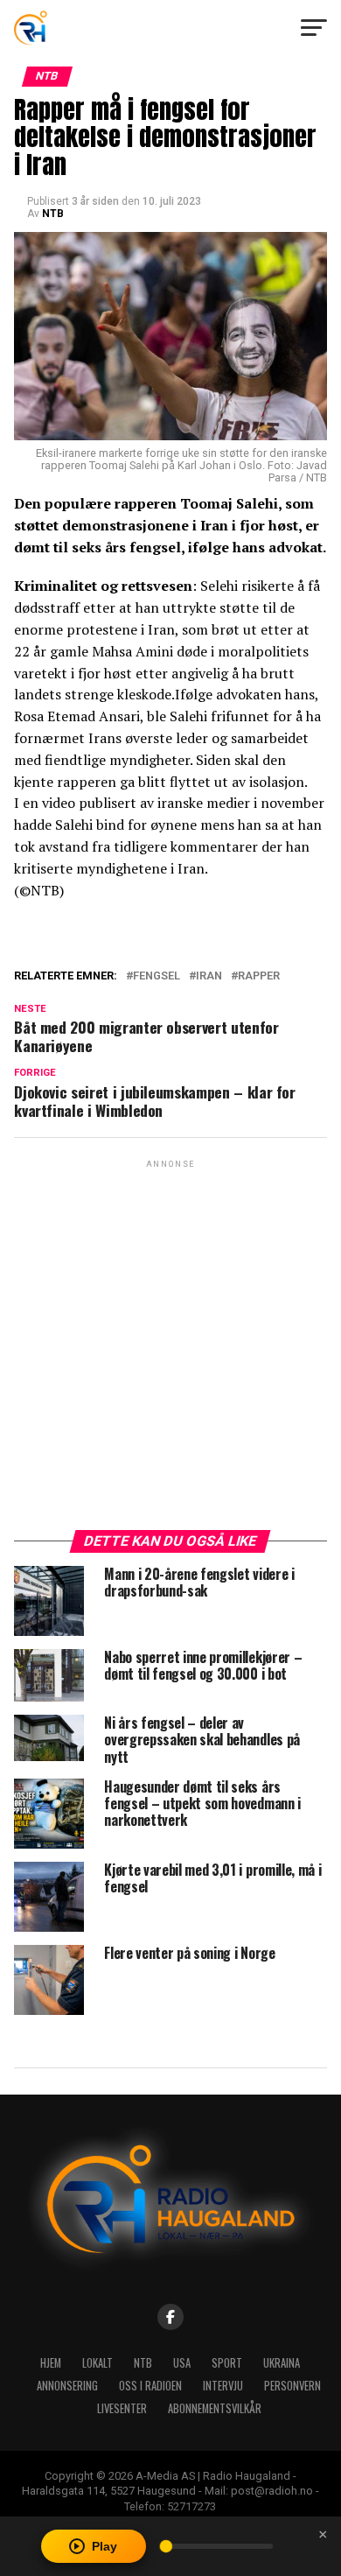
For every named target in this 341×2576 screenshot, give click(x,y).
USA (182, 2363)
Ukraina (282, 2363)
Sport (227, 2363)
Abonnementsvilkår (215, 2408)
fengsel (157, 976)
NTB (53, 214)
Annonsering (67, 2386)
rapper (259, 976)
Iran (209, 976)
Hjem (51, 2363)
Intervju (223, 2386)
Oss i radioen (150, 2386)
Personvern (292, 2386)
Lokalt (97, 2363)
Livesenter (122, 2408)
